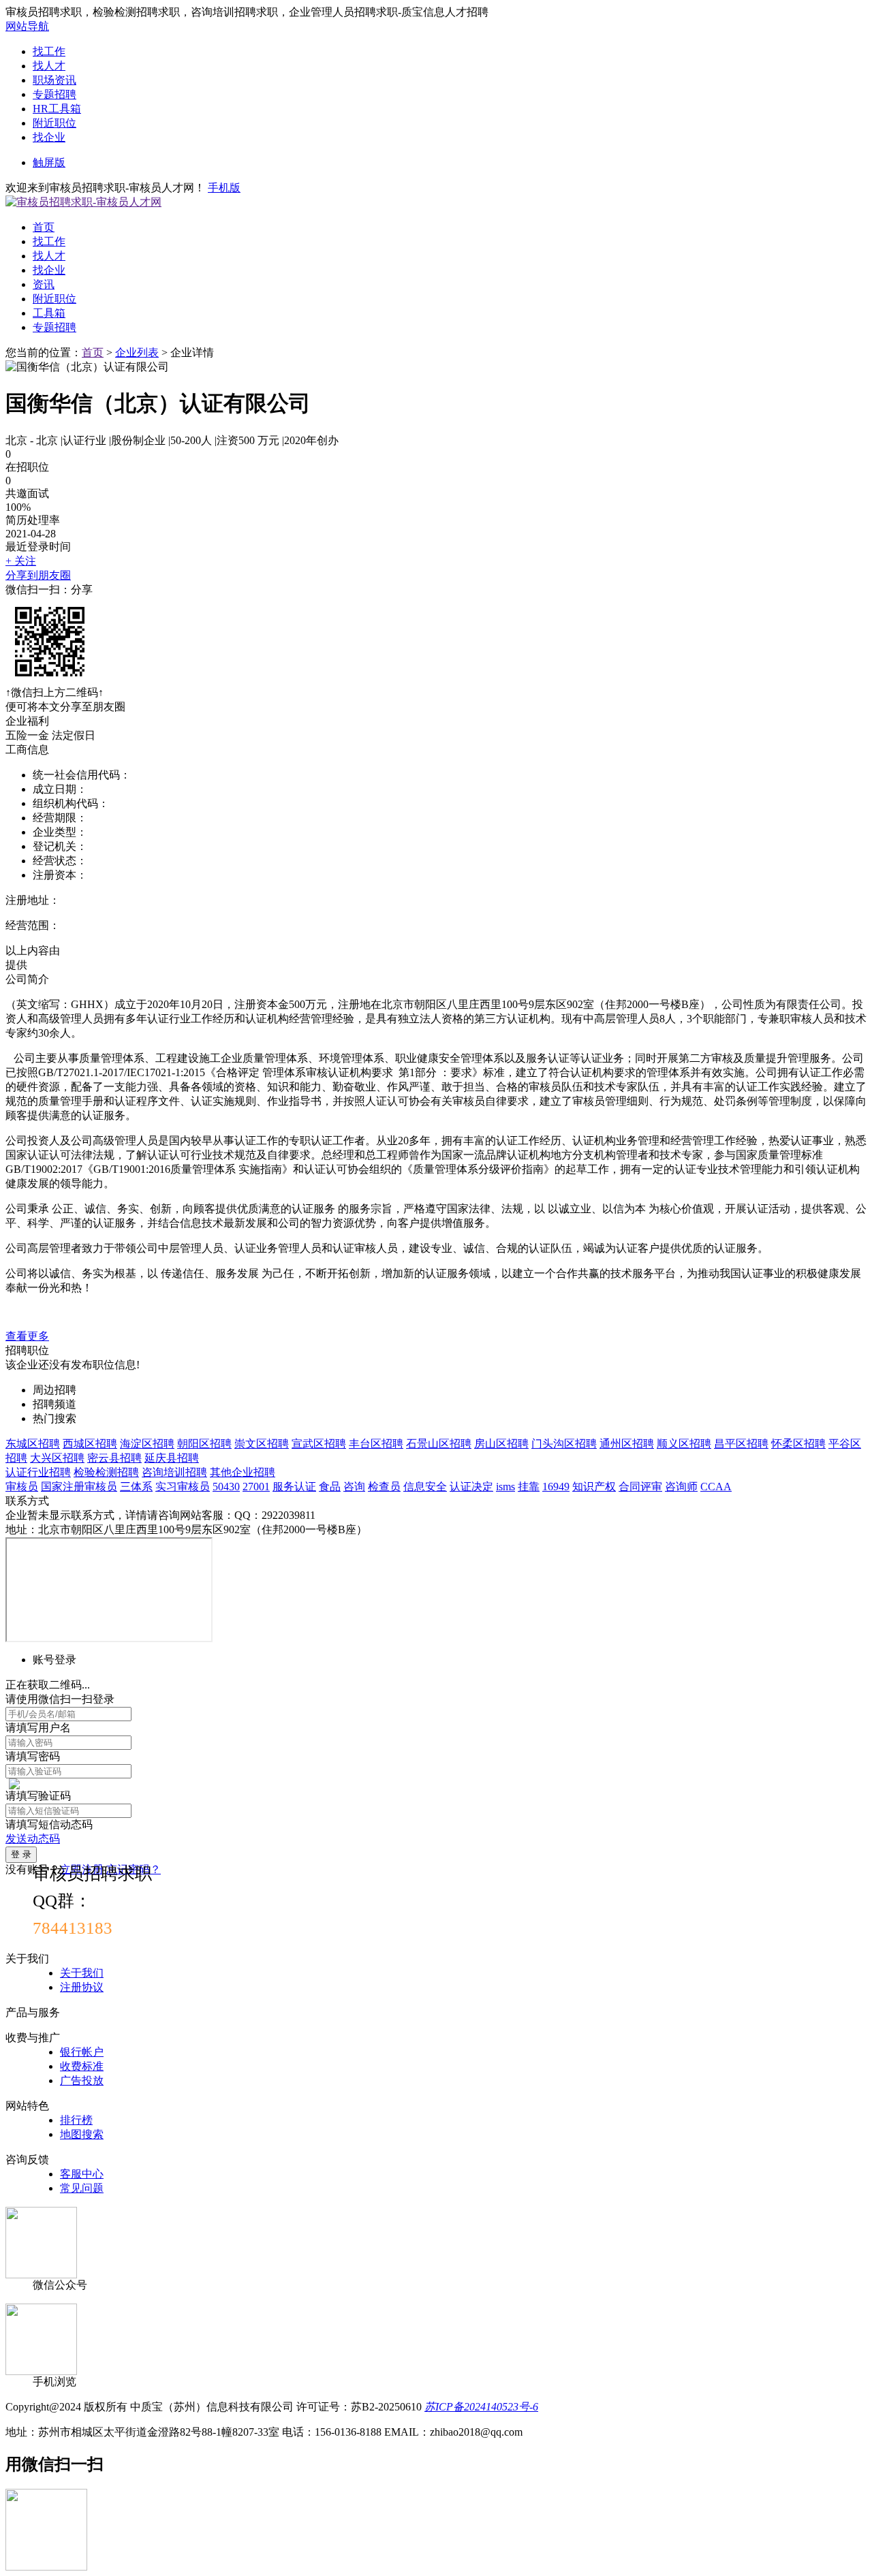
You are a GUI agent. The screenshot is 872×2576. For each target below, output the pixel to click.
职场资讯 (54, 80)
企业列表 (137, 352)
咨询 (354, 1487)
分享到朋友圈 (38, 575)
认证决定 (471, 1487)
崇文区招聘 (262, 1444)
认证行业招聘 (38, 1472)
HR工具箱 (57, 109)
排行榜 (76, 2120)
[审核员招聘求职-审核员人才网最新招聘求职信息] (83, 202)
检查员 (384, 1487)
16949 (556, 1487)
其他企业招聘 (243, 1472)
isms (505, 1487)
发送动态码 (33, 1839)
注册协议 (82, 1987)
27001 (256, 1487)
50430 (226, 1487)
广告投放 (82, 2080)
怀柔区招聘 (798, 1444)
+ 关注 (21, 561)
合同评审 (640, 1487)
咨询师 (681, 1487)
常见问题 (82, 2188)
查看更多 (27, 1336)
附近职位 (54, 123)
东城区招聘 (33, 1444)
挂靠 (529, 1487)
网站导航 (27, 26)
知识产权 (594, 1487)
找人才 (49, 66)
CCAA (716, 1487)
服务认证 (294, 1487)
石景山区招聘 (439, 1444)
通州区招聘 (627, 1444)
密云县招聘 (114, 1458)
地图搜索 (82, 2134)
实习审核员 (183, 1487)
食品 (330, 1487)
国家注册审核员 (79, 1487)
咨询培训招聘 (174, 1472)
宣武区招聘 (319, 1444)
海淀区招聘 (147, 1444)
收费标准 (82, 2066)
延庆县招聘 (172, 1458)
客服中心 (82, 2174)
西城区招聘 (90, 1444)
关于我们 (82, 1973)
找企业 (49, 137)
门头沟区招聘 (564, 1444)
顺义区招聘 (684, 1444)
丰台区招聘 (376, 1444)
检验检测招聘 (106, 1472)
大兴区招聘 (57, 1458)
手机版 (224, 188)
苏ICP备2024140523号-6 (481, 2407)
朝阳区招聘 (204, 1444)
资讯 (44, 284)
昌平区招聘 (741, 1444)
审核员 (22, 1487)
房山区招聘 (501, 1444)
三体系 (136, 1487)
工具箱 (49, 313)
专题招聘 (54, 94)
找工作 (49, 51)
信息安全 (425, 1487)
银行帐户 (82, 2052)
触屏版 (49, 162)
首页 (44, 227)
